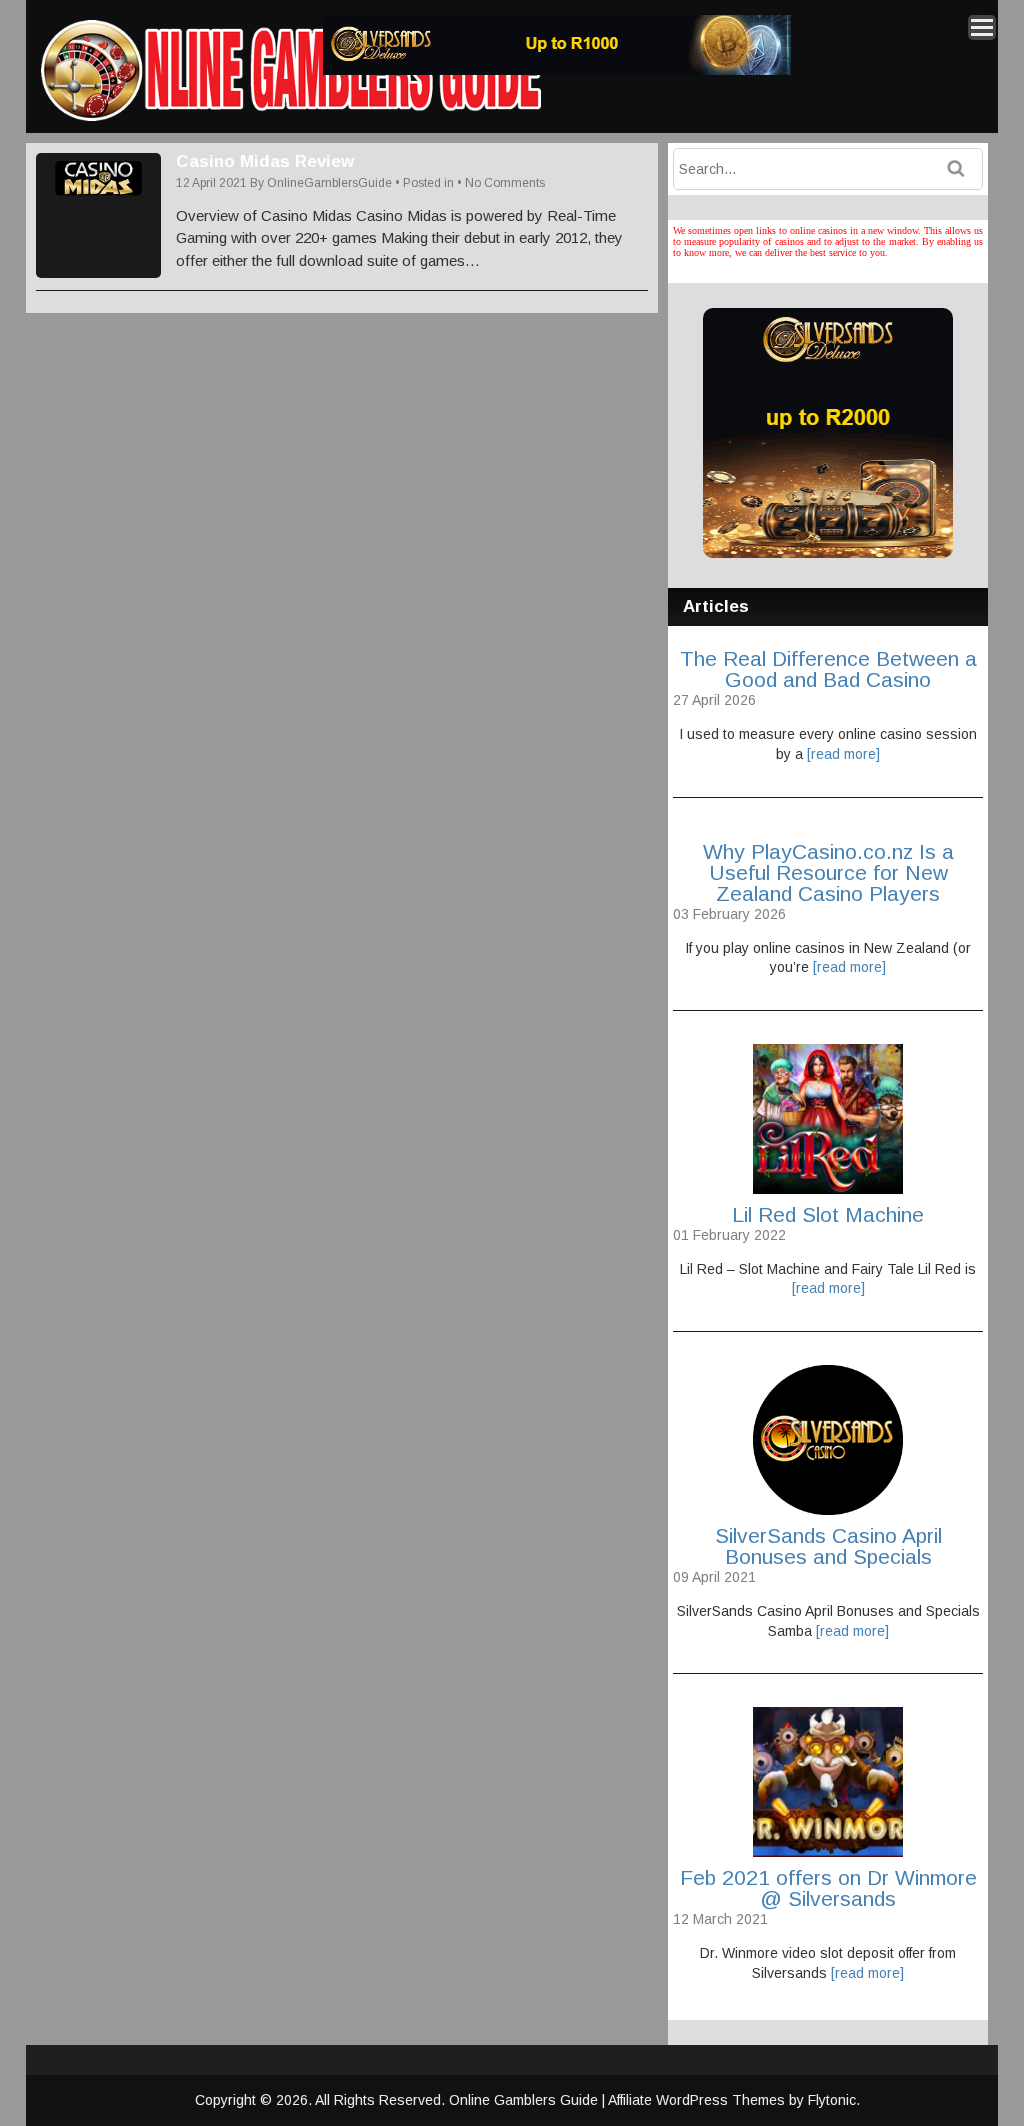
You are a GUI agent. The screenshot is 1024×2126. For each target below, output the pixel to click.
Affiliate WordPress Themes (696, 2100)
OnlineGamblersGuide (329, 183)
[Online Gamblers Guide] (291, 117)
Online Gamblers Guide (525, 2100)
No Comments (505, 183)
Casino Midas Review (265, 161)
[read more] (843, 754)
